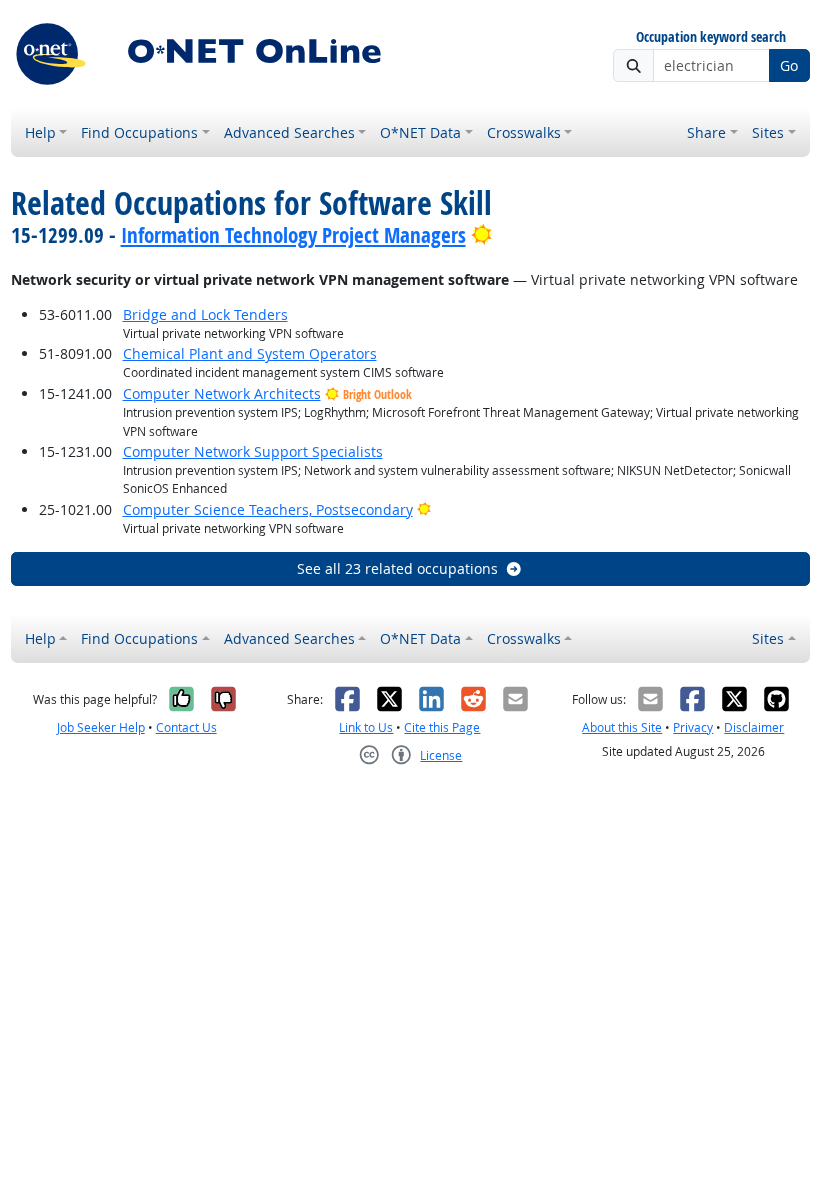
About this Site (622, 727)
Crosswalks (524, 132)
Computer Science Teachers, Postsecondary (268, 509)
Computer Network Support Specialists (253, 451)
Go (789, 65)
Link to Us (366, 727)
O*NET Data (420, 132)
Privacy (693, 727)
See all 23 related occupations (397, 568)
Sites (768, 132)
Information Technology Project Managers (293, 235)
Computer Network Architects (222, 393)
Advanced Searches (289, 132)
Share (706, 132)
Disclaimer (754, 727)
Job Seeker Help (101, 727)
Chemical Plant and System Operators (250, 353)
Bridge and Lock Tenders (205, 314)
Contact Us (186, 727)
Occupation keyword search (711, 37)
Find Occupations (139, 132)
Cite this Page (442, 727)
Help (40, 132)
